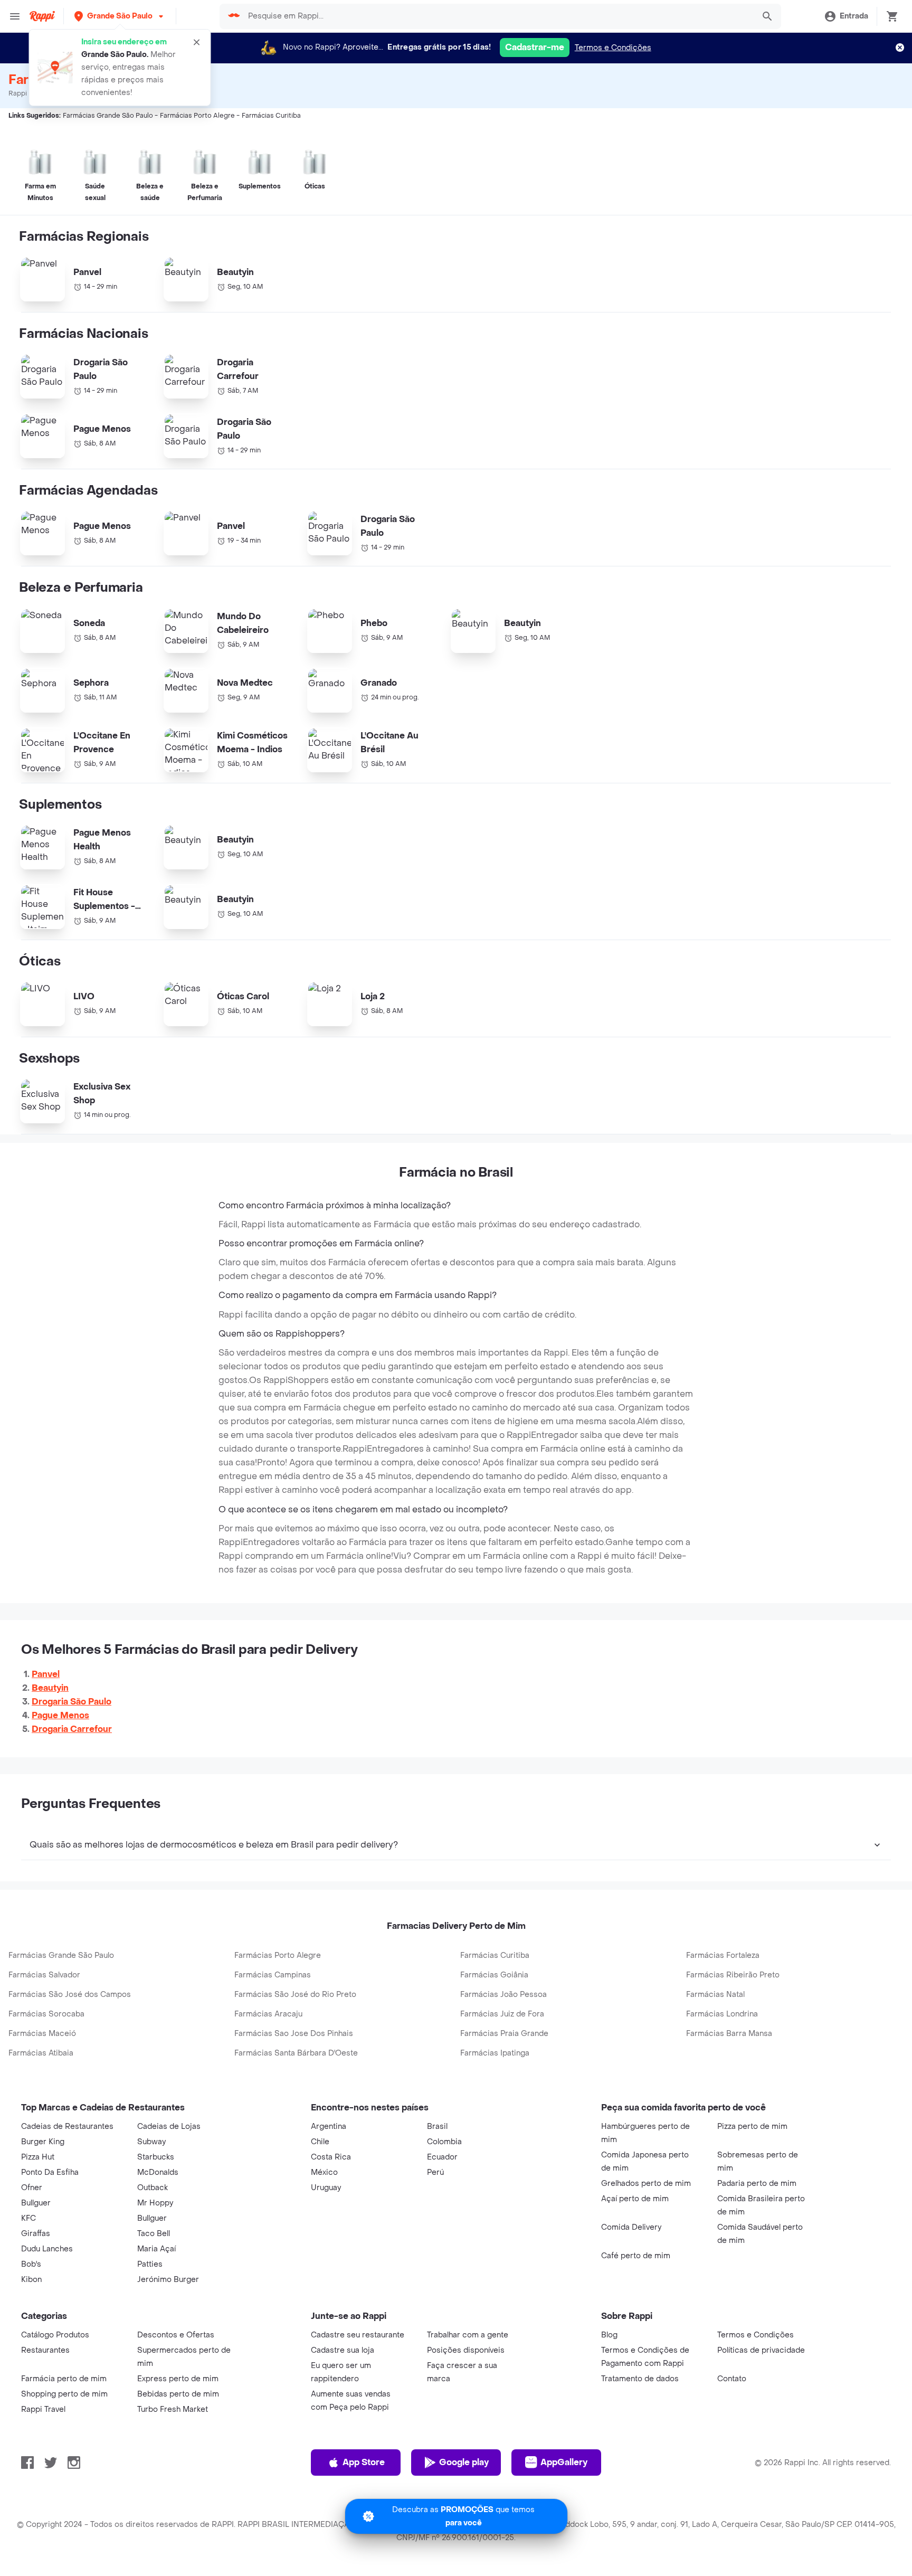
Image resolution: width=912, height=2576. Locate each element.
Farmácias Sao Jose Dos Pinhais (294, 2034)
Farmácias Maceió (42, 2034)
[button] (120, 16)
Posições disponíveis (466, 2350)
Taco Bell (154, 2234)
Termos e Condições (613, 48)
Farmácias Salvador (44, 1975)
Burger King (43, 2142)
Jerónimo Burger (168, 2280)
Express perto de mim (178, 2379)
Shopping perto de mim (64, 2394)
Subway (151, 2142)
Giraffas (36, 2234)
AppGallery (564, 2462)
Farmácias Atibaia (41, 2053)
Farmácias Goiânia (494, 1975)
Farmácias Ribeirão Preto (733, 1975)
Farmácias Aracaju (268, 2014)
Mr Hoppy (155, 2203)
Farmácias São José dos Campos (70, 1995)
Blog (609, 2335)
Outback (153, 2188)
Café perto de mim (636, 2256)
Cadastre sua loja (343, 2350)
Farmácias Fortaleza (723, 1955)
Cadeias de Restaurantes (67, 2127)
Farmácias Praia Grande (504, 2034)
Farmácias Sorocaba (46, 2014)
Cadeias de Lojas (169, 2127)
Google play (464, 2462)
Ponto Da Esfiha (50, 2172)
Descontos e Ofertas (176, 2335)
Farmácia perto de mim (64, 2379)
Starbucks (156, 2157)
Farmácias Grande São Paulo (61, 1955)
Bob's (31, 2264)
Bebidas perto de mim (178, 2394)
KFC (28, 2218)
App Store (364, 2462)
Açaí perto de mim (635, 2199)
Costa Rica (331, 2157)
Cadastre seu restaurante (358, 2335)
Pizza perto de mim (752, 2127)
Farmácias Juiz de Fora (502, 2014)
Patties (150, 2264)
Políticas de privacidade (761, 2350)
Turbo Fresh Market (173, 2409)
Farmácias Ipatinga (495, 2053)
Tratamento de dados (640, 2379)
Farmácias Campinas (273, 1975)
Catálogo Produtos (55, 2335)
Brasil (437, 2127)
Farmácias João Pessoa (503, 1995)
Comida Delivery (631, 2227)
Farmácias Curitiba (495, 1955)
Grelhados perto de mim (646, 2184)
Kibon (31, 2280)
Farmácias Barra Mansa (729, 2034)
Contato (732, 2379)
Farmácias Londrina (722, 2014)
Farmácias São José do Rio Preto (295, 1995)
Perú (435, 2172)
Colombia (444, 2142)
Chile (320, 2142)
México (324, 2172)
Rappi (18, 93)
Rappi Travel (43, 2409)
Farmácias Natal (715, 1995)
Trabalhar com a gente (468, 2335)
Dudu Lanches (47, 2249)
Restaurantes (45, 2350)
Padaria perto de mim (757, 2184)
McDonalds (158, 2172)
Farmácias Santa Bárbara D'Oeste (296, 2053)
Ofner (32, 2188)
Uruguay (326, 2188)
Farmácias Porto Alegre (278, 1955)
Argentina (329, 2127)
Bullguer (36, 2203)
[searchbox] (497, 16)
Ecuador (442, 2157)
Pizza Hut (38, 2157)
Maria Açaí (156, 2249)
